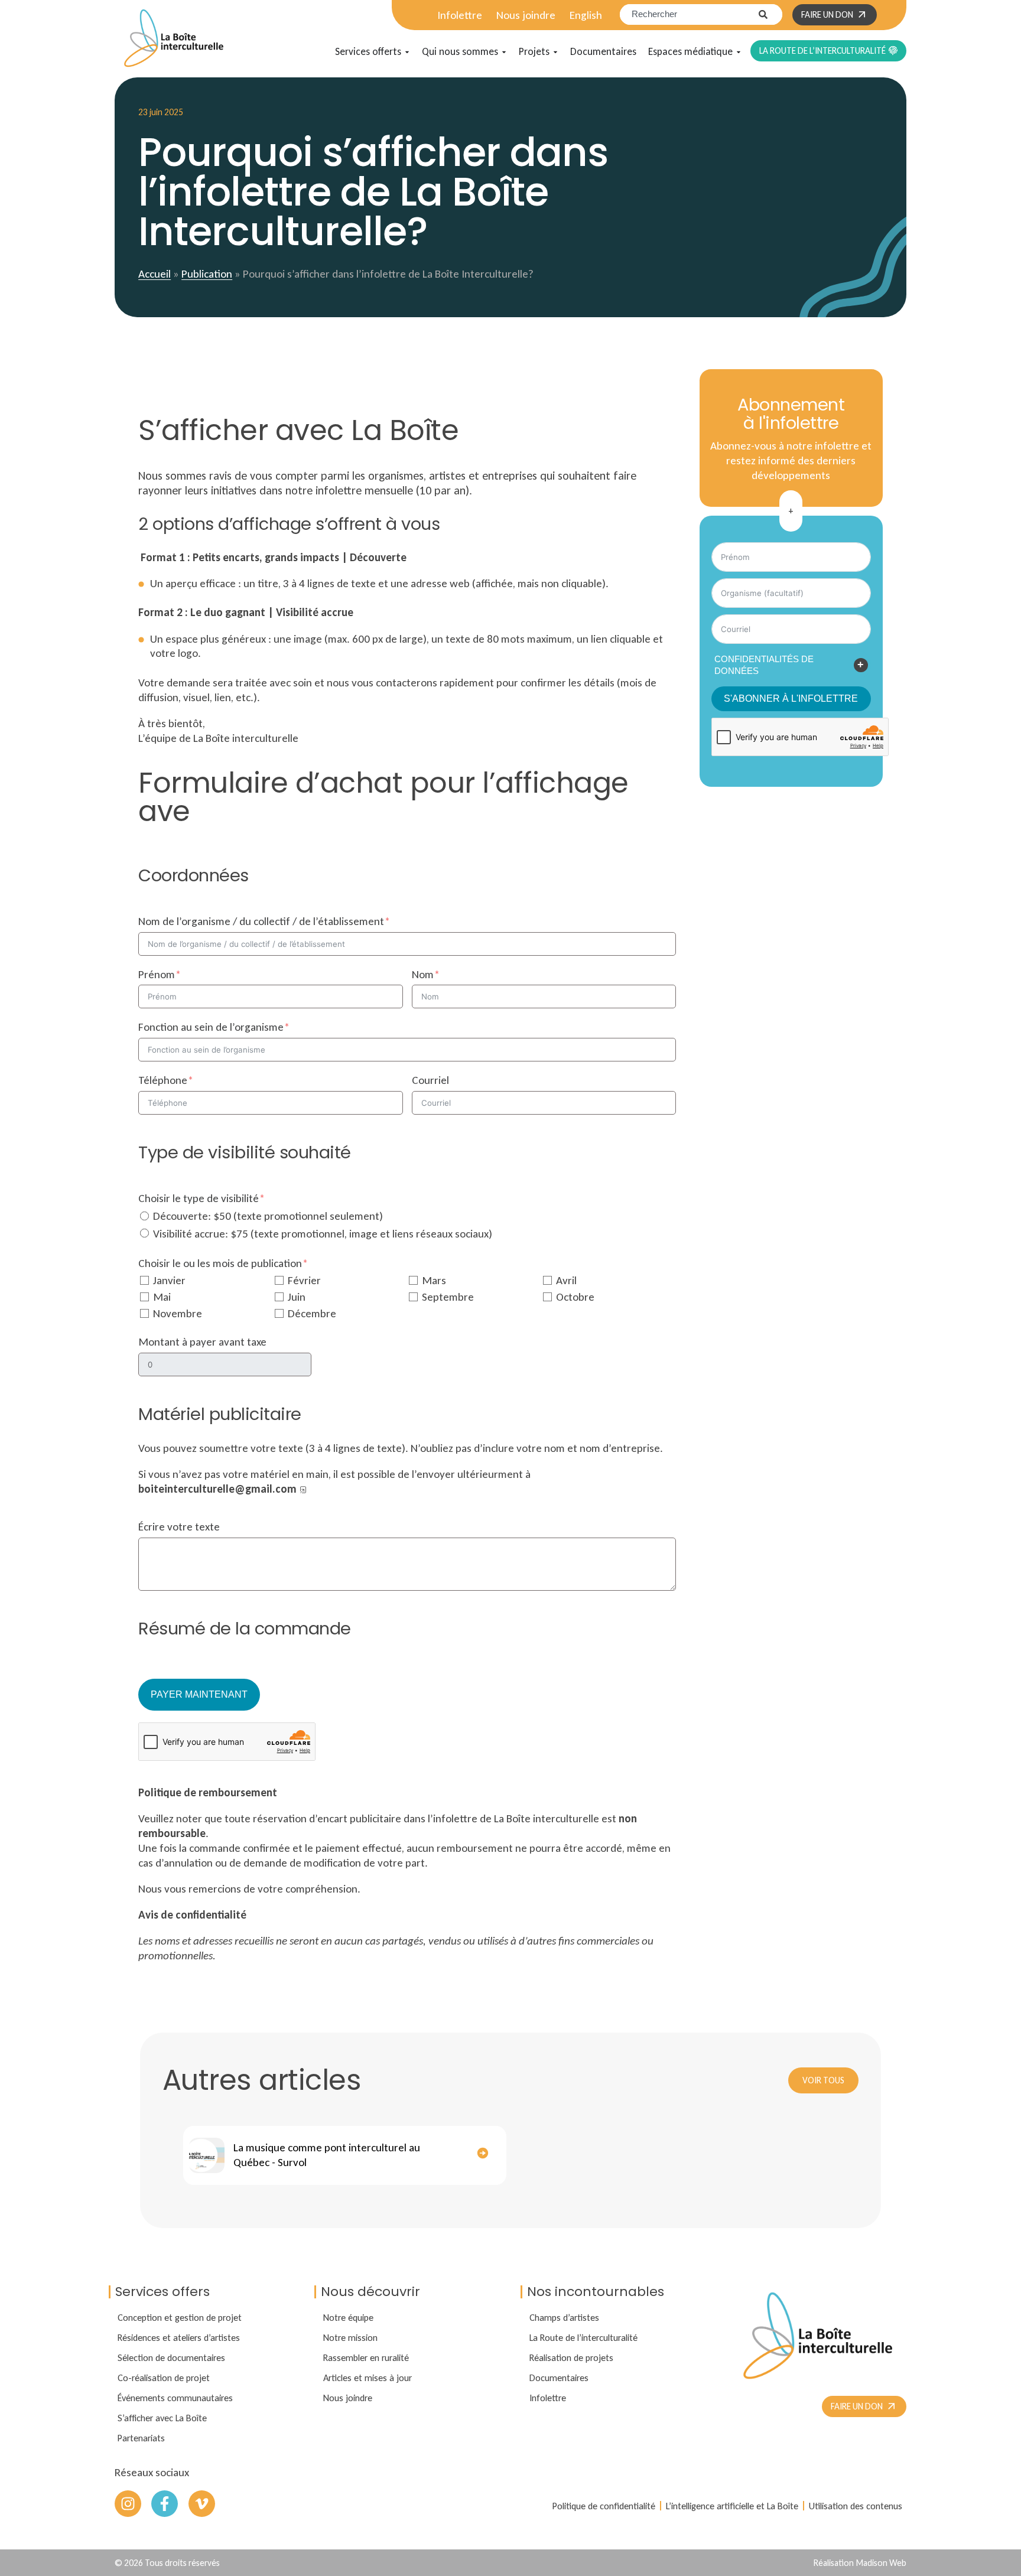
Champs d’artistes (564, 2317)
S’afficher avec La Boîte (162, 2418)
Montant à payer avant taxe (202, 1342)
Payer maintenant (199, 1694)
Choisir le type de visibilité (199, 1198)
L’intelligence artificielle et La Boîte (732, 2506)
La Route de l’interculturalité (583, 2337)
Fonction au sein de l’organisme (211, 1027)
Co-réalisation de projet (164, 2378)
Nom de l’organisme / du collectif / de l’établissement (261, 921)
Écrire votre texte (179, 1527)
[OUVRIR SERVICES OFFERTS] (407, 52)
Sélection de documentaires (171, 2357)
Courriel (430, 1080)
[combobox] (689, 14)
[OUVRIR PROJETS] (555, 52)
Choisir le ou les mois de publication (220, 1263)
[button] (791, 511)
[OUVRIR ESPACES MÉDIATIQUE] (739, 52)
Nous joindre (526, 15)
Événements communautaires (175, 2398)
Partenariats (141, 2438)
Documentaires (559, 2378)
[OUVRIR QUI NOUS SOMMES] (504, 52)
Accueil (155, 274)
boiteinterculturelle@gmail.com (217, 1489)
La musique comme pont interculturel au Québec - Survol (327, 2155)
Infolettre (460, 15)
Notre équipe (348, 2317)
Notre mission (350, 2337)
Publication (207, 274)
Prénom (157, 974)
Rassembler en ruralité (366, 2357)
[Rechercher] (770, 14)
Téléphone (163, 1080)
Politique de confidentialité (604, 2506)
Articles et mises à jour (368, 2378)
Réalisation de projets (571, 2357)
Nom (423, 974)
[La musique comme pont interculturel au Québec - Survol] (207, 2155)
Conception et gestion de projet (180, 2317)
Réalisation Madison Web (860, 2563)
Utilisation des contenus (856, 2506)
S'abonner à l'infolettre (791, 698)
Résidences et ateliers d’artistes (179, 2337)
